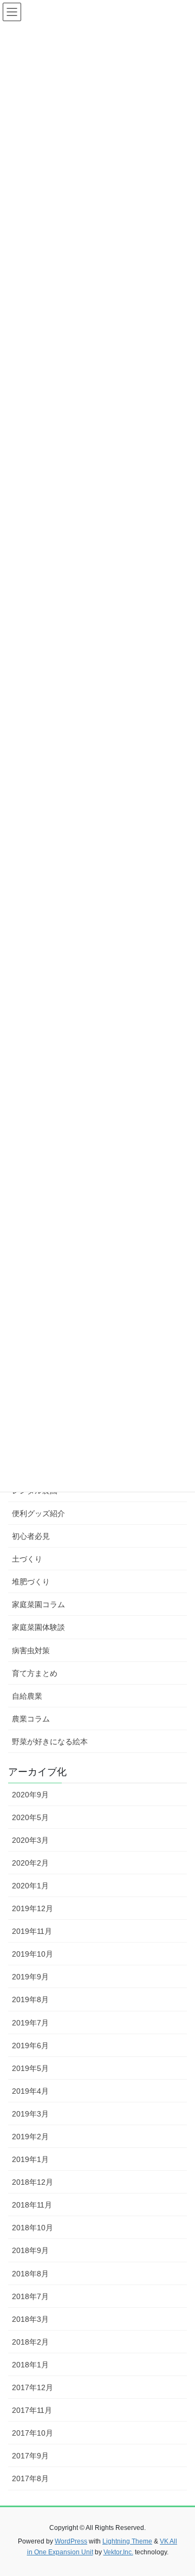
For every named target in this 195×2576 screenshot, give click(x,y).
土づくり (27, 1559)
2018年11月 (32, 2205)
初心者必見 (31, 1536)
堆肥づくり (31, 1582)
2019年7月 (30, 2023)
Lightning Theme (127, 2541)
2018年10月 (32, 2228)
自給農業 (27, 1696)
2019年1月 (30, 2159)
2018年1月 (30, 2365)
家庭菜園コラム (38, 1604)
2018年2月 (30, 2342)
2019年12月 (32, 1908)
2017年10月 (32, 2433)
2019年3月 (30, 2114)
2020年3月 (30, 1840)
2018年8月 (30, 2274)
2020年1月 (30, 1886)
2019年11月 (32, 1931)
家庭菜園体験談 (38, 1627)
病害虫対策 (31, 1651)
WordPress (71, 2541)
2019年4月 (30, 2091)
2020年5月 (30, 1817)
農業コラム (31, 1719)
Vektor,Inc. (118, 2552)
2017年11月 (32, 2410)
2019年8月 (30, 1999)
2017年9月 (30, 2456)
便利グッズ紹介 (38, 1513)
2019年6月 (30, 2046)
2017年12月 (32, 2387)
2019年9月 (30, 1977)
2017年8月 (30, 2478)
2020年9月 (30, 1795)
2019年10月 (32, 1954)
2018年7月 (30, 2296)
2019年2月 (30, 2137)
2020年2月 (30, 1863)
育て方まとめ (35, 1673)
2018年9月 (30, 2250)
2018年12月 (32, 2182)
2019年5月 (30, 2068)
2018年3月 (30, 2319)
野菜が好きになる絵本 (50, 1742)
